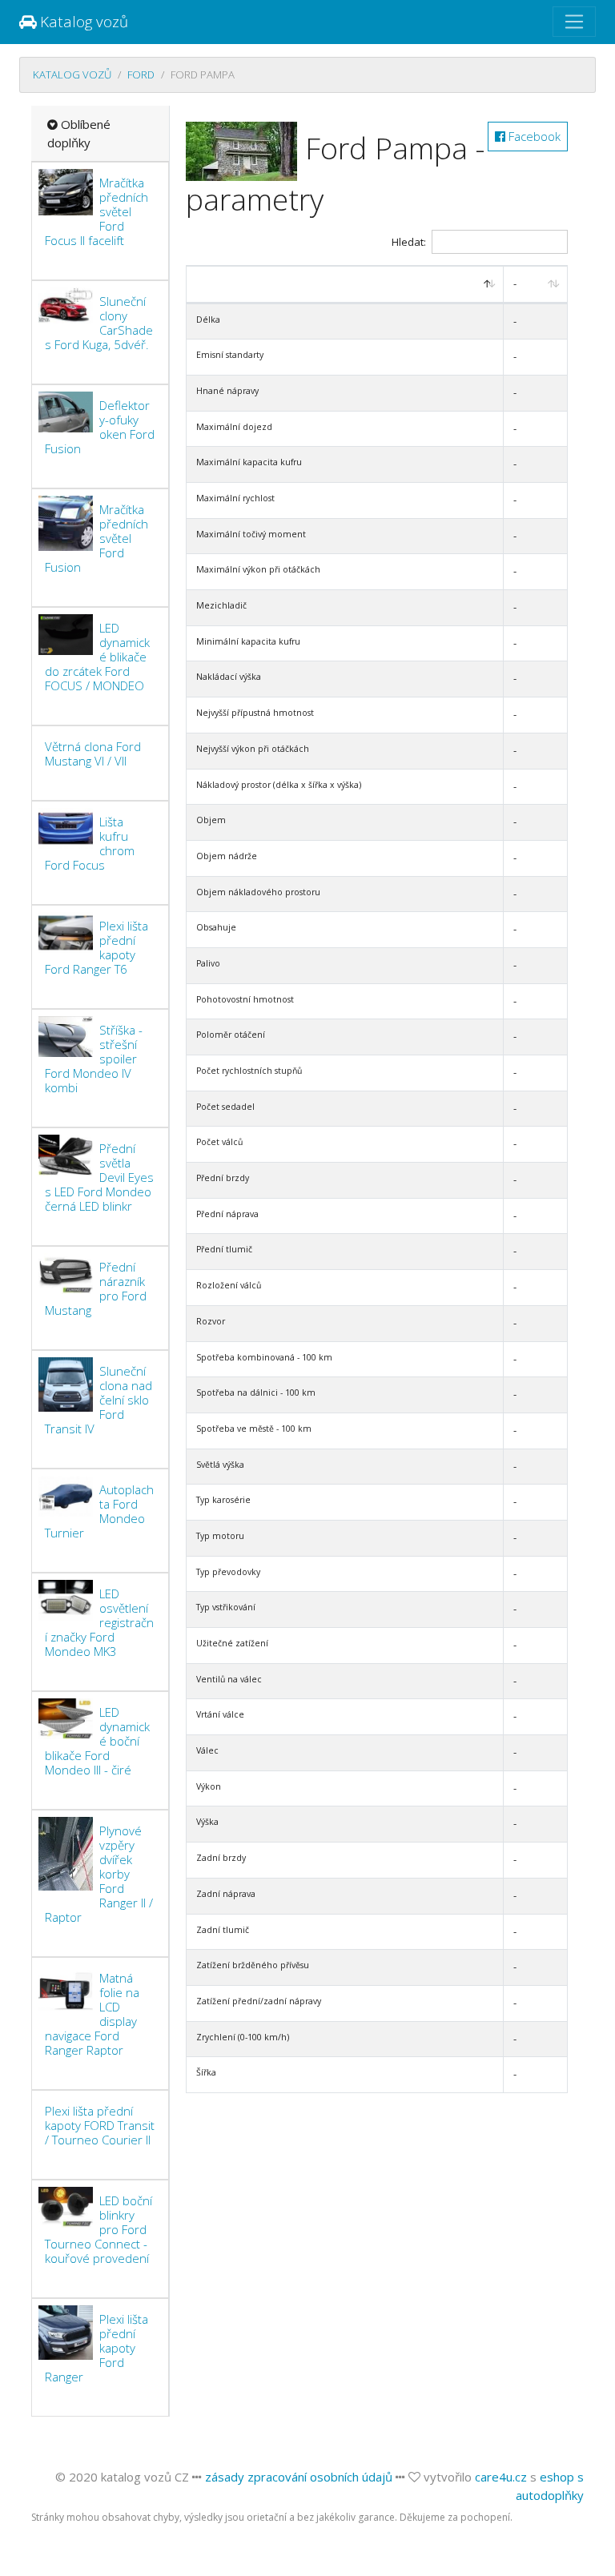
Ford (141, 74)
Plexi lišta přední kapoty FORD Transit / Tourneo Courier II (100, 2125)
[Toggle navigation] (574, 22)
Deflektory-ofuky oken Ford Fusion (100, 427)
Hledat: (409, 242)
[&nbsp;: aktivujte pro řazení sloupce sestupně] (346, 285)
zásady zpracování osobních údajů (299, 2477)
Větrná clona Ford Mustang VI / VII (93, 754)
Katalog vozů (82, 21)
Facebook (533, 136)
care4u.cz (501, 2477)
